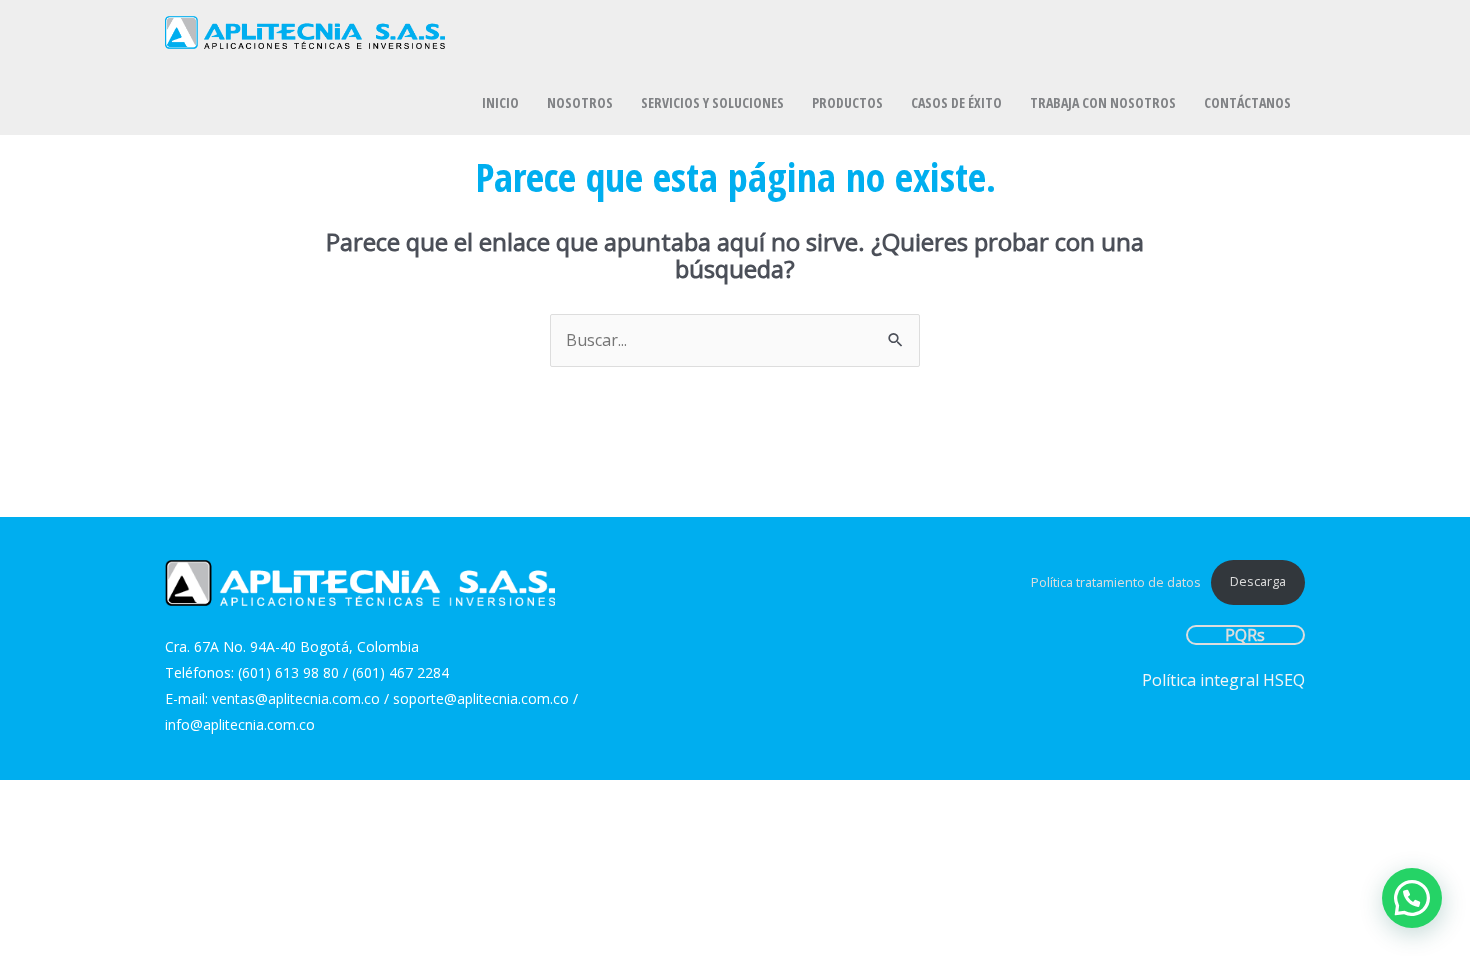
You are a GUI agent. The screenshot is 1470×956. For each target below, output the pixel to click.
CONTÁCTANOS (1247, 102)
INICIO (500, 102)
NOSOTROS (580, 102)
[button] (1412, 898)
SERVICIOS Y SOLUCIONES (712, 102)
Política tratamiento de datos (1116, 581)
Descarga (1258, 581)
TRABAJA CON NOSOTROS (1103, 102)
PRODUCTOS (847, 102)
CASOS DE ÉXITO (956, 102)
